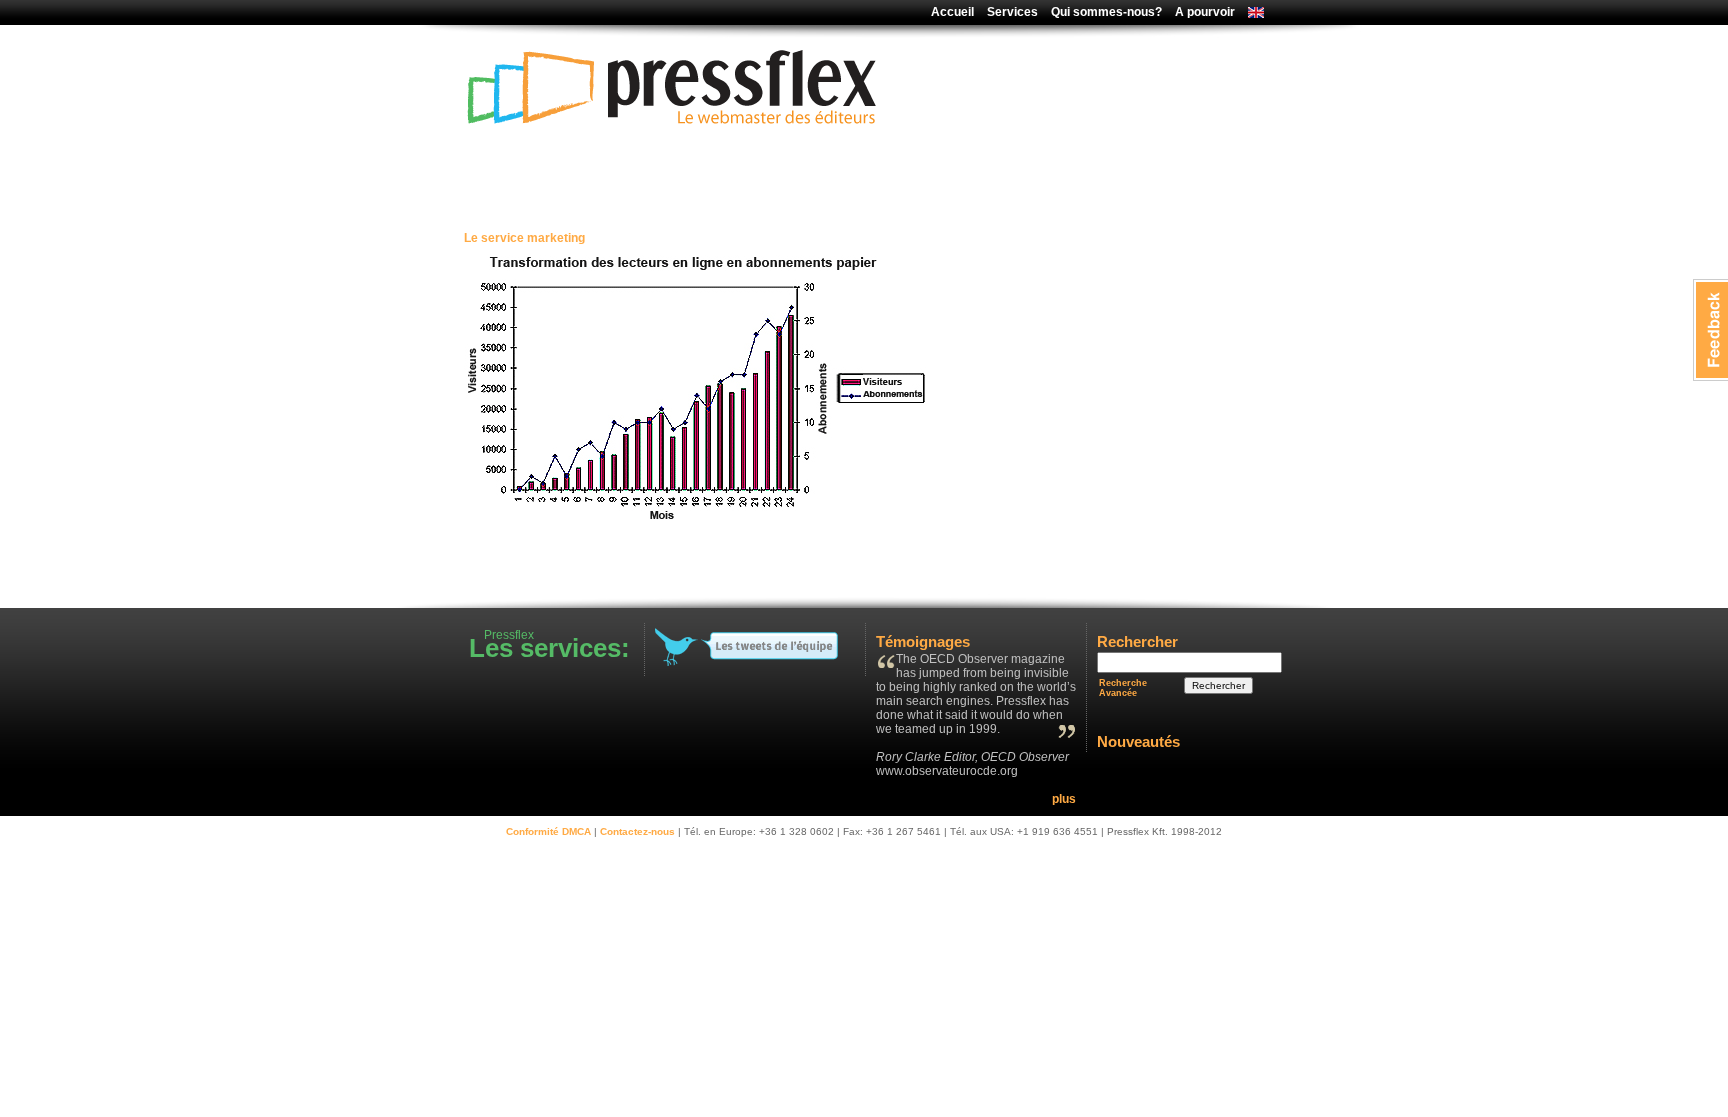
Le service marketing (524, 238)
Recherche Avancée (1123, 688)
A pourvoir (1205, 12)
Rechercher (1218, 685)
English (1251, 14)
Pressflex (674, 177)
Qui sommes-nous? (1106, 12)
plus (1064, 799)
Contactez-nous (637, 831)
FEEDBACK (1710, 330)
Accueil (952, 12)
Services (1012, 12)
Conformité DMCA (548, 831)
